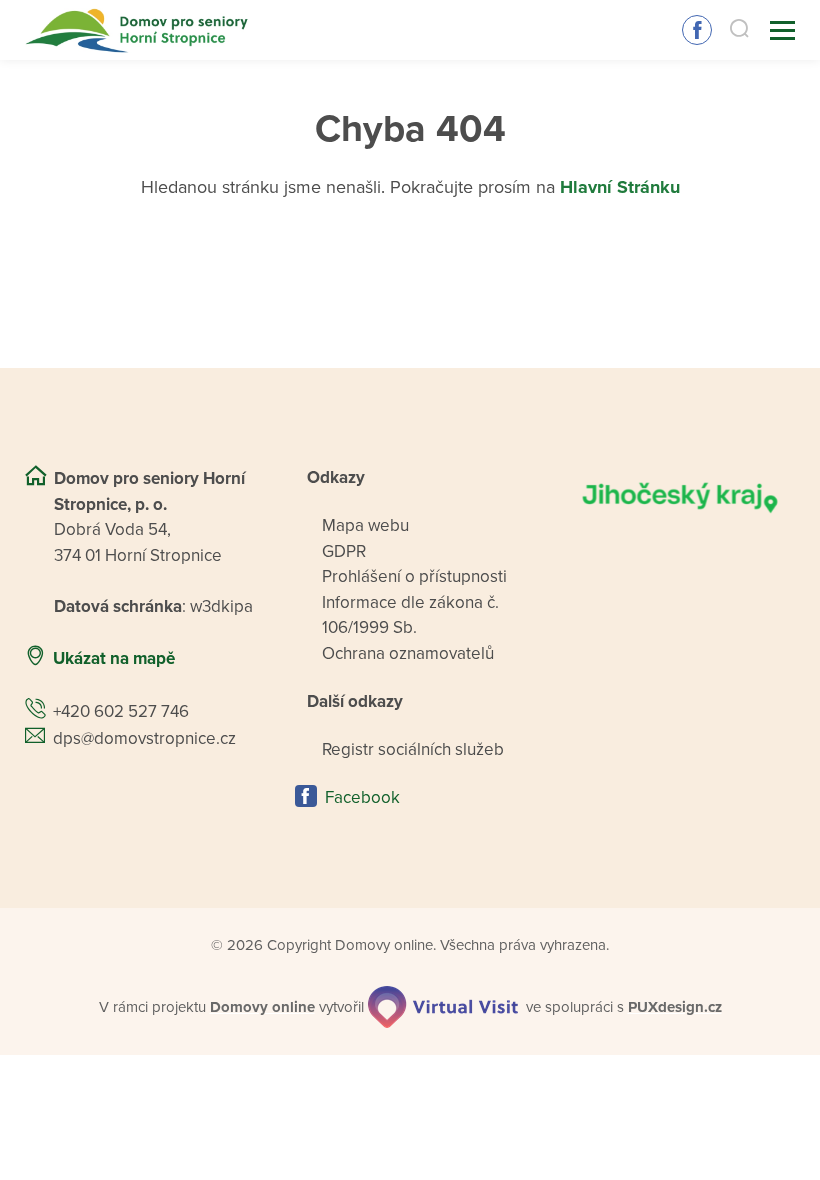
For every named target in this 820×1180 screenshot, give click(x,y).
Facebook (697, 30)
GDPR (344, 551)
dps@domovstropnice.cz (144, 738)
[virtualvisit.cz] (443, 1007)
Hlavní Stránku (620, 187)
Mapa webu (365, 525)
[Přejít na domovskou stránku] (138, 30)
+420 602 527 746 (121, 711)
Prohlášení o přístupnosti (414, 576)
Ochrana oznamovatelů (408, 653)
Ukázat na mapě (114, 658)
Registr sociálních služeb (413, 749)
